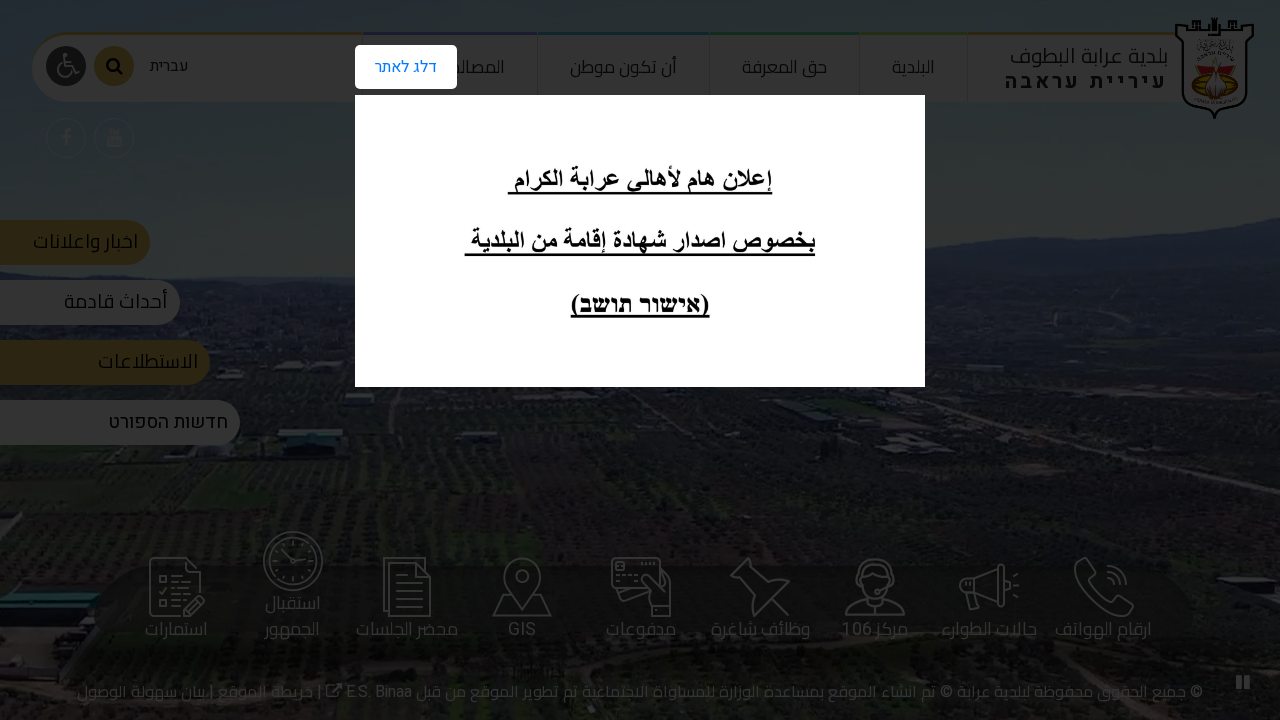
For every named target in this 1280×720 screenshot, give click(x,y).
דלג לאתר (406, 67)
